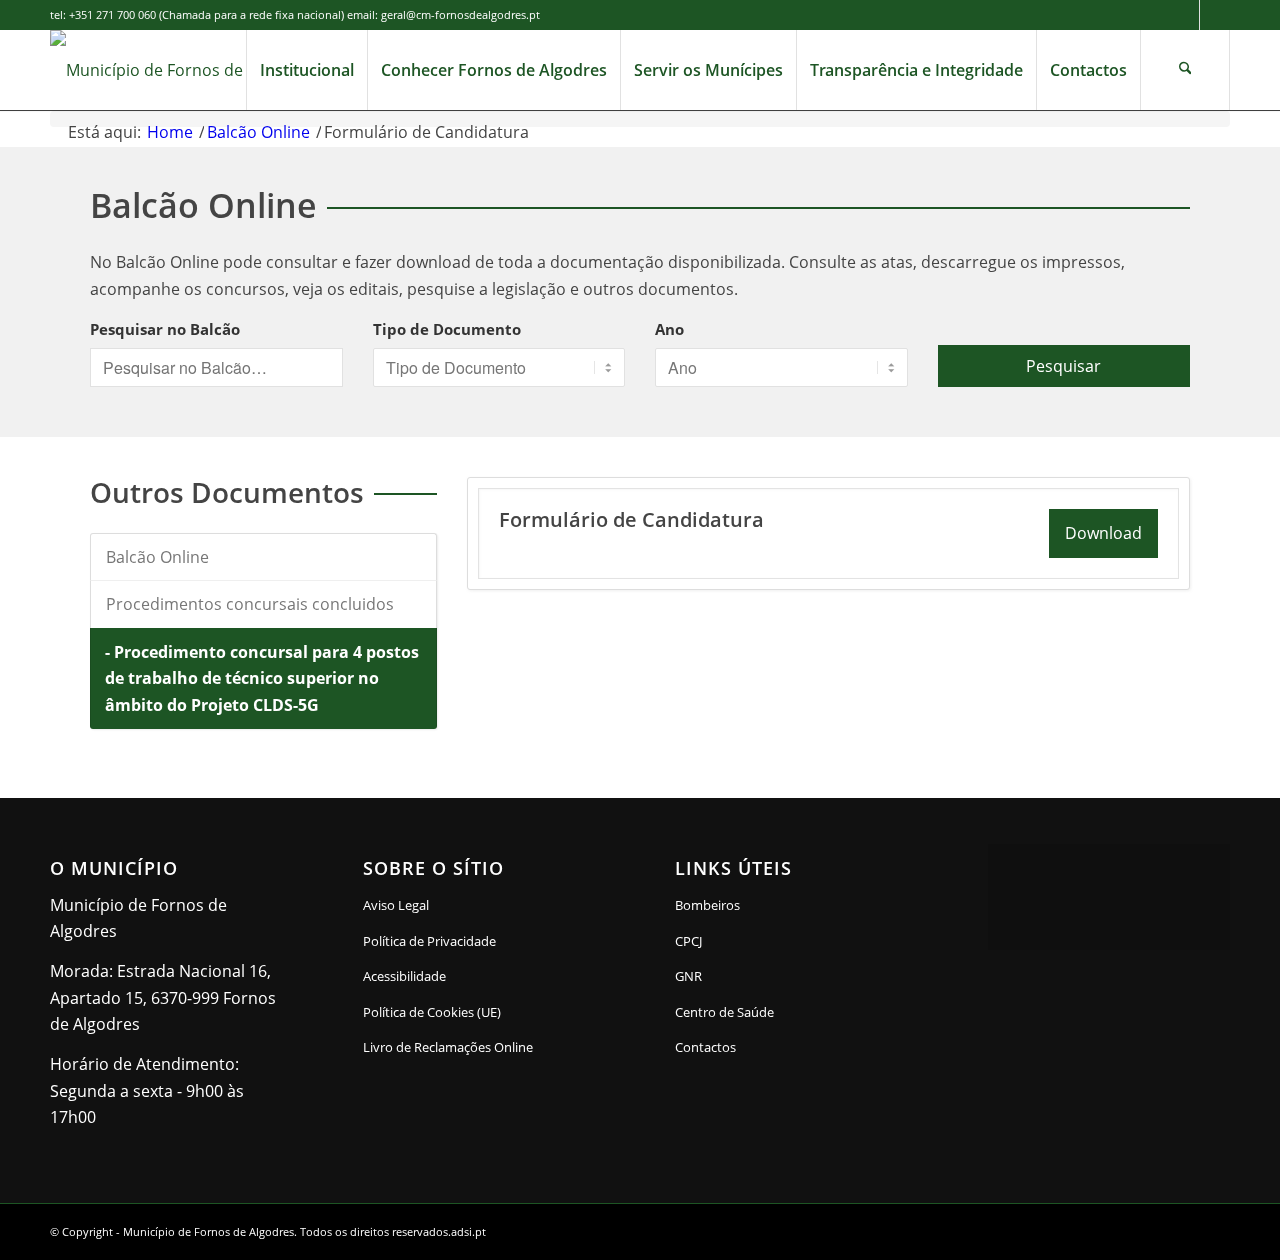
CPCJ (688, 941)
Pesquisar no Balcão (165, 329)
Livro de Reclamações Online (484, 1046)
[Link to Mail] (1215, 15)
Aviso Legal (396, 905)
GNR (688, 976)
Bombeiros (707, 905)
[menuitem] (306, 70)
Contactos (705, 1047)
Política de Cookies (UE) (432, 1012)
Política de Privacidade (429, 941)
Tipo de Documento (447, 329)
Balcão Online (157, 557)
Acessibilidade (404, 976)
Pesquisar (1063, 366)
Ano (669, 329)
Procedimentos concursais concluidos (250, 604)
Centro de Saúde (724, 1012)
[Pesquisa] (1185, 70)
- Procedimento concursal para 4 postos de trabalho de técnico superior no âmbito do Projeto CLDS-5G (262, 678)
